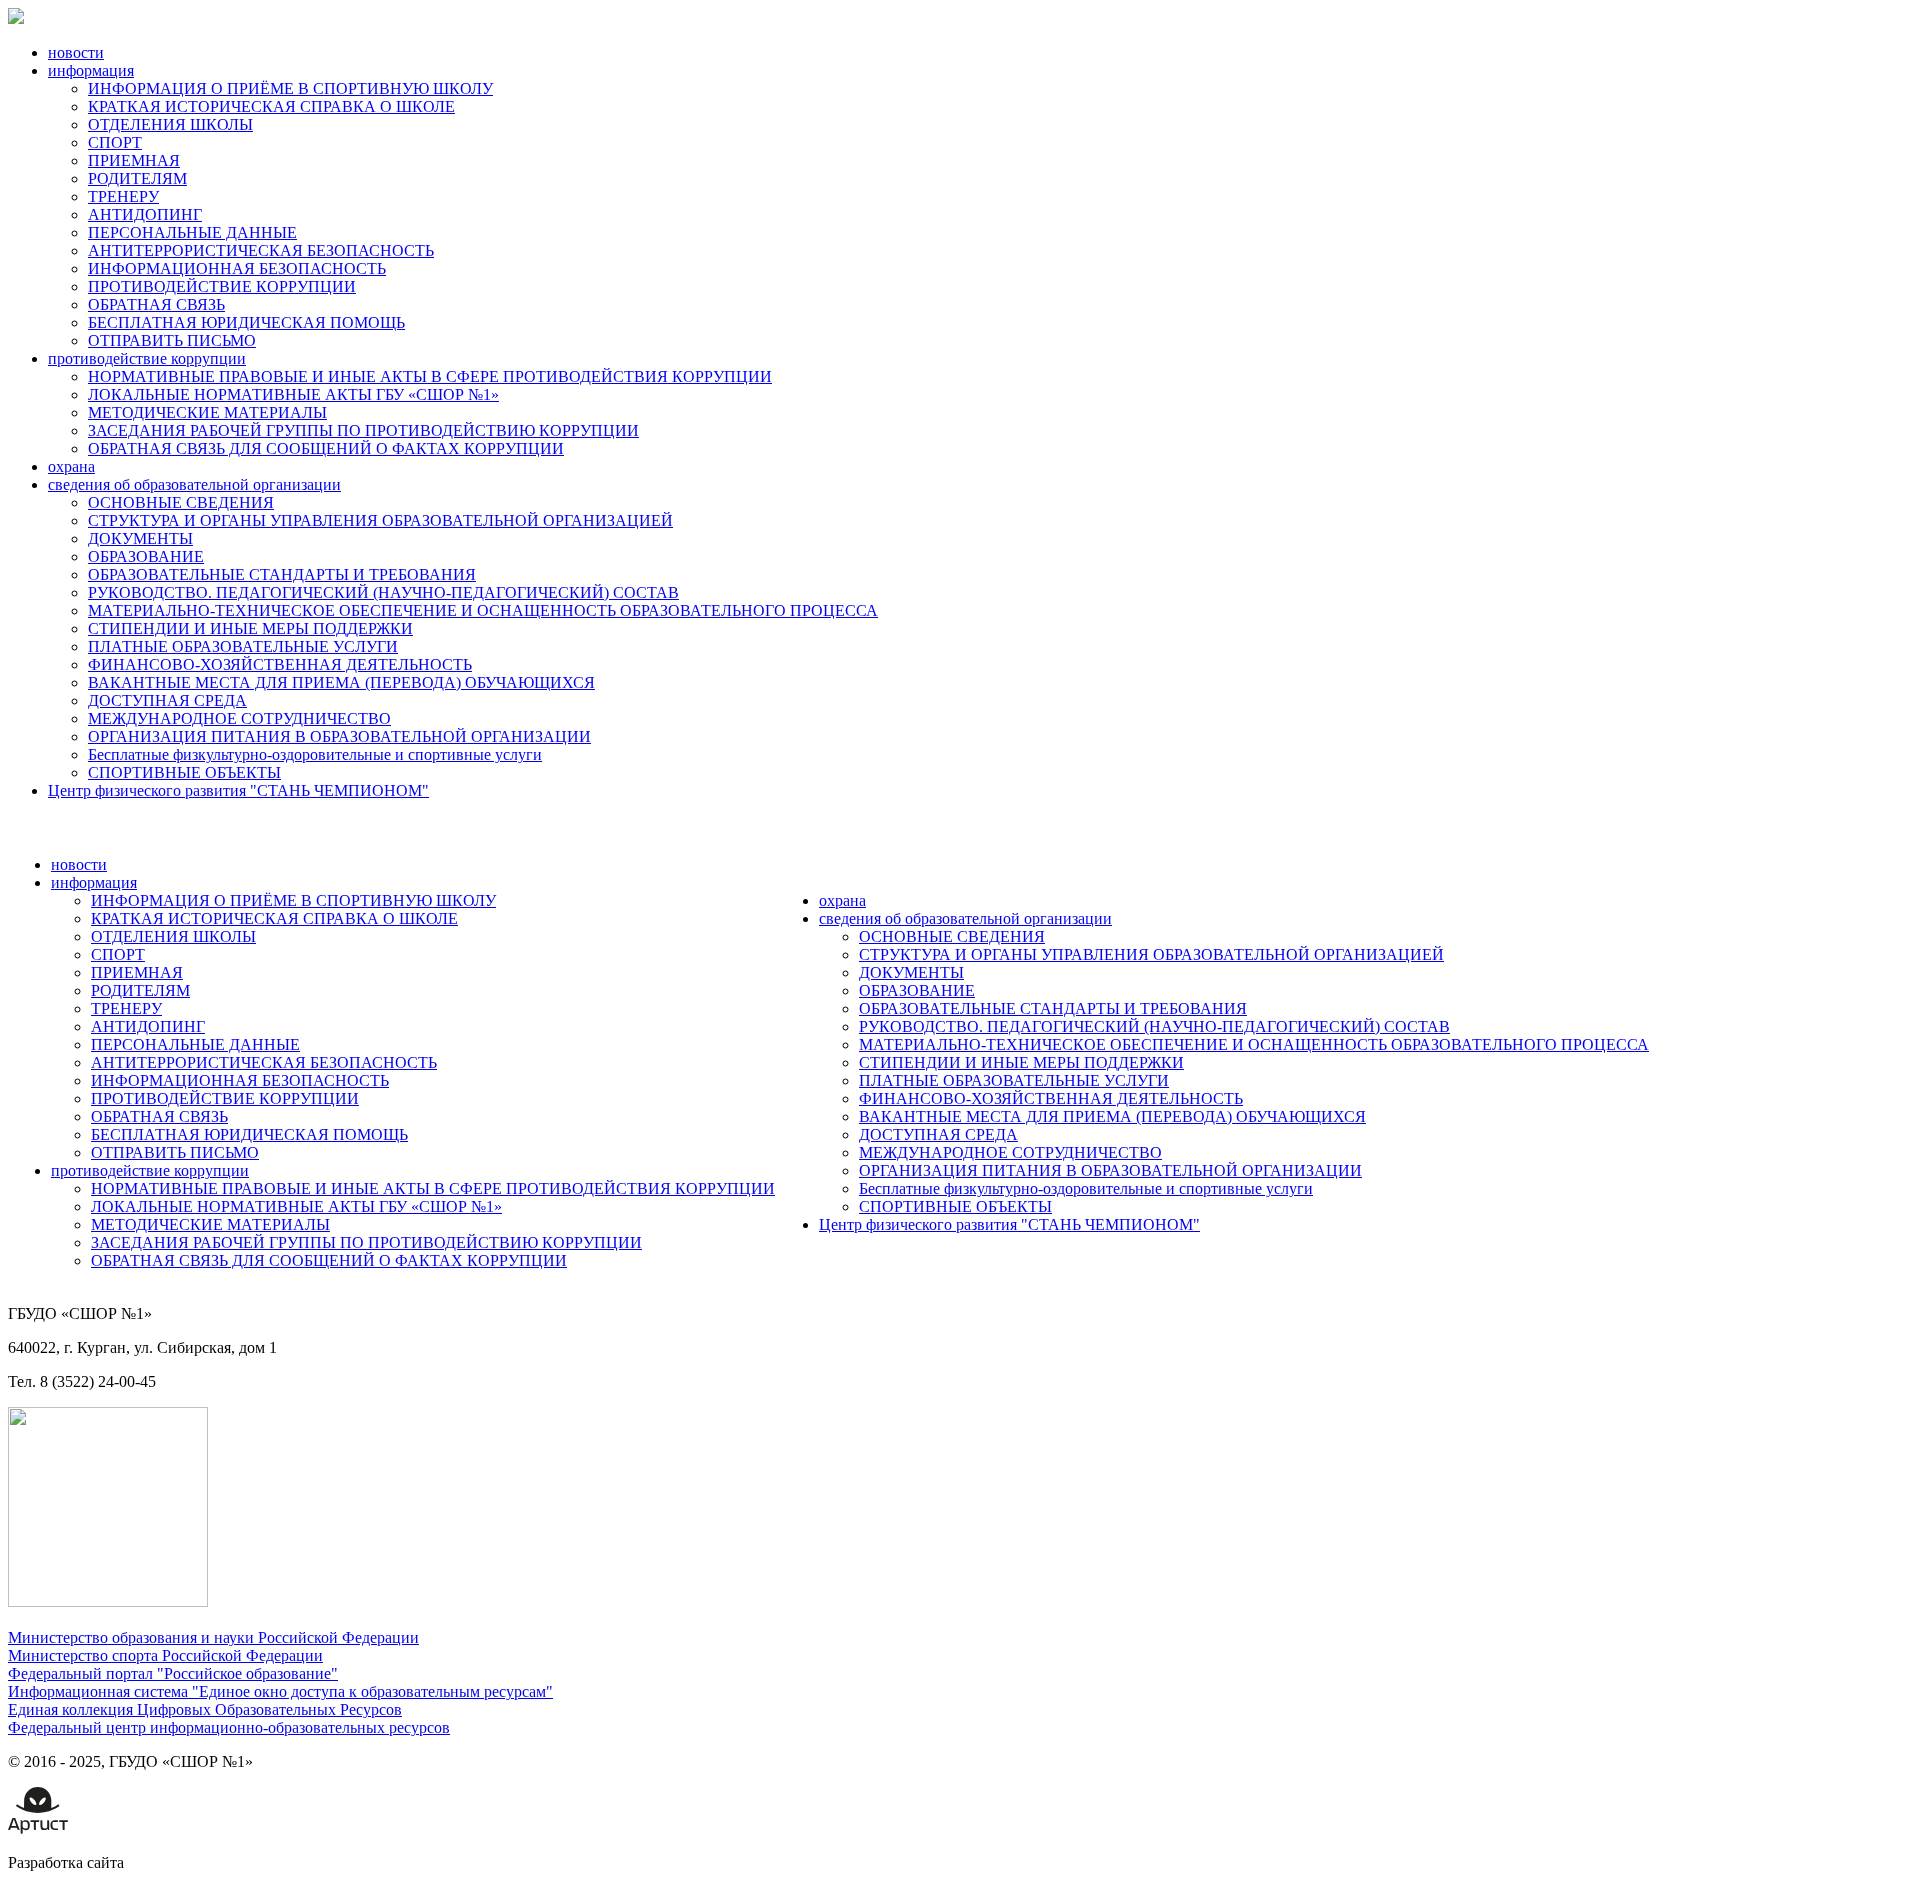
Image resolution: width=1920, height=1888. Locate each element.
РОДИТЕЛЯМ (137, 178)
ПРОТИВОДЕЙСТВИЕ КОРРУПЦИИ (222, 286)
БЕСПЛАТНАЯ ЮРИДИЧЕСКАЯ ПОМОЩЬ (246, 322)
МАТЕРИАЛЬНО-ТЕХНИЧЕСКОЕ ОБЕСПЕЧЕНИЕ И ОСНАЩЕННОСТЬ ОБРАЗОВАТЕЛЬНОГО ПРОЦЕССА (483, 610)
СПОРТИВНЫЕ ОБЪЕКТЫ (184, 772)
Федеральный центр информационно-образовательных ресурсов (229, 1727)
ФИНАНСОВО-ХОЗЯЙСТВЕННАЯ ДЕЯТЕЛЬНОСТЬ (280, 664)
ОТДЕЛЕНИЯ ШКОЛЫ (170, 124)
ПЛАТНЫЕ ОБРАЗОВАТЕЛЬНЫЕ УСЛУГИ (243, 646)
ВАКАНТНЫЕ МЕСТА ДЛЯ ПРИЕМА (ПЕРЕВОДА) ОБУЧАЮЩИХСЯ (341, 682)
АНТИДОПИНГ (145, 214)
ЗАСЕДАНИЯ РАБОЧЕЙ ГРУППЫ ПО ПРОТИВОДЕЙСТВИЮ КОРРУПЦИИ (363, 430)
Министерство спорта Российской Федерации (165, 1655)
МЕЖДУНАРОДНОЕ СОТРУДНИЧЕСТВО (239, 718)
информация (91, 70)
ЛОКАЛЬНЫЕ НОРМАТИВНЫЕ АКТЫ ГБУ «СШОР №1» (293, 394)
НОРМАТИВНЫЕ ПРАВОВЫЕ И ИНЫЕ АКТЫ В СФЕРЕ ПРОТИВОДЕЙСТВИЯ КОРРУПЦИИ (430, 376)
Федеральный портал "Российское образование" (173, 1673)
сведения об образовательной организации (194, 484)
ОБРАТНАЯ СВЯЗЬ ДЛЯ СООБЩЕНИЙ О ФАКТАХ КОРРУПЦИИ (326, 448)
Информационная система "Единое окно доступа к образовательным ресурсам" (280, 1691)
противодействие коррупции (147, 358)
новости (76, 52)
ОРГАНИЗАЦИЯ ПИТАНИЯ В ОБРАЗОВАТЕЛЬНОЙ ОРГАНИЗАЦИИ (339, 736)
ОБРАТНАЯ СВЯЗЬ (156, 304)
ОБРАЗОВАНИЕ (146, 556)
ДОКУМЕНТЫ (140, 538)
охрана (71, 466)
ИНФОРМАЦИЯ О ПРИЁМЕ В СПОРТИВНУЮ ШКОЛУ (290, 88)
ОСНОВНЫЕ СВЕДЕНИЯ (181, 502)
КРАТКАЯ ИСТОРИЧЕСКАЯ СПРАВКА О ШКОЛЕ (271, 106)
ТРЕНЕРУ (123, 196)
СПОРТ (115, 142)
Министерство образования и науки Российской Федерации (213, 1637)
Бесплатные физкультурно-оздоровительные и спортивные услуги (315, 754)
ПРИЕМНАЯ (134, 160)
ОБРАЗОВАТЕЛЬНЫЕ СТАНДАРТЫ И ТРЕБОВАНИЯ (282, 574)
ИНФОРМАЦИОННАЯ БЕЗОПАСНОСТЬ (237, 268)
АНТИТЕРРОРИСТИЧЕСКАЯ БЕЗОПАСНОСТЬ (261, 250)
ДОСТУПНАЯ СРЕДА (167, 700)
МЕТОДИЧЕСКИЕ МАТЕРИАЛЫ (207, 412)
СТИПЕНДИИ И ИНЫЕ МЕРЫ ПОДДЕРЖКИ (250, 628)
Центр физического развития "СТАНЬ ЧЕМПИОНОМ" (238, 790)
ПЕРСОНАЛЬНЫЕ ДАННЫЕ (192, 232)
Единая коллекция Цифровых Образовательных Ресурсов (205, 1709)
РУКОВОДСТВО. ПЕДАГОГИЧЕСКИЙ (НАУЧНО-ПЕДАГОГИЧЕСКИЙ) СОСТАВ (383, 592)
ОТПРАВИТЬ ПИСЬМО (172, 340)
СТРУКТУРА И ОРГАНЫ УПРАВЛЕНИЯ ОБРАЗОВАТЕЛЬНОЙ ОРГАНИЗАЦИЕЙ (380, 520)
